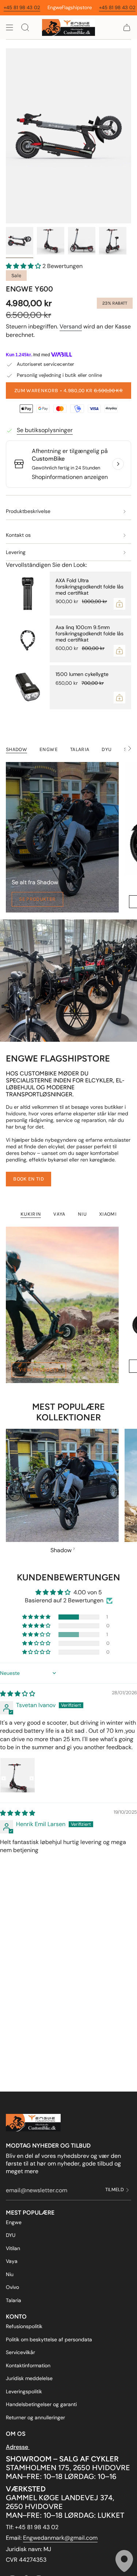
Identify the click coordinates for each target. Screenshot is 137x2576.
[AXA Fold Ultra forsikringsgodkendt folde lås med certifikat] (28, 594)
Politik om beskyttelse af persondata (49, 2339)
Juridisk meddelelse (29, 2378)
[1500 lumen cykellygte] (28, 687)
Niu (10, 2274)
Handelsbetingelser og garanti (41, 2404)
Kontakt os (18, 535)
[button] (24, 266)
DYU (11, 2235)
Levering (16, 552)
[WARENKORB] (127, 27)
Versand (71, 326)
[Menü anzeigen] (9, 27)
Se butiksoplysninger (45, 430)
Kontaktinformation (28, 2365)
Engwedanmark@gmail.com (60, 2538)
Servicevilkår (20, 2352)
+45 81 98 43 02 (79, 8)
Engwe (14, 2222)
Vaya (12, 2261)
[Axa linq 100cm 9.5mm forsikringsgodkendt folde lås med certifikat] (28, 640)
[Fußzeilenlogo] (33, 2123)
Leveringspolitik (24, 2391)
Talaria (14, 2300)
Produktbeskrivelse (28, 511)
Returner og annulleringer (35, 2417)
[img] (18, 1694)
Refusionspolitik (24, 2326)
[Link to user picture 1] (18, 1775)
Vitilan (13, 2248)
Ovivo (12, 2287)
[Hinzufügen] (119, 604)
